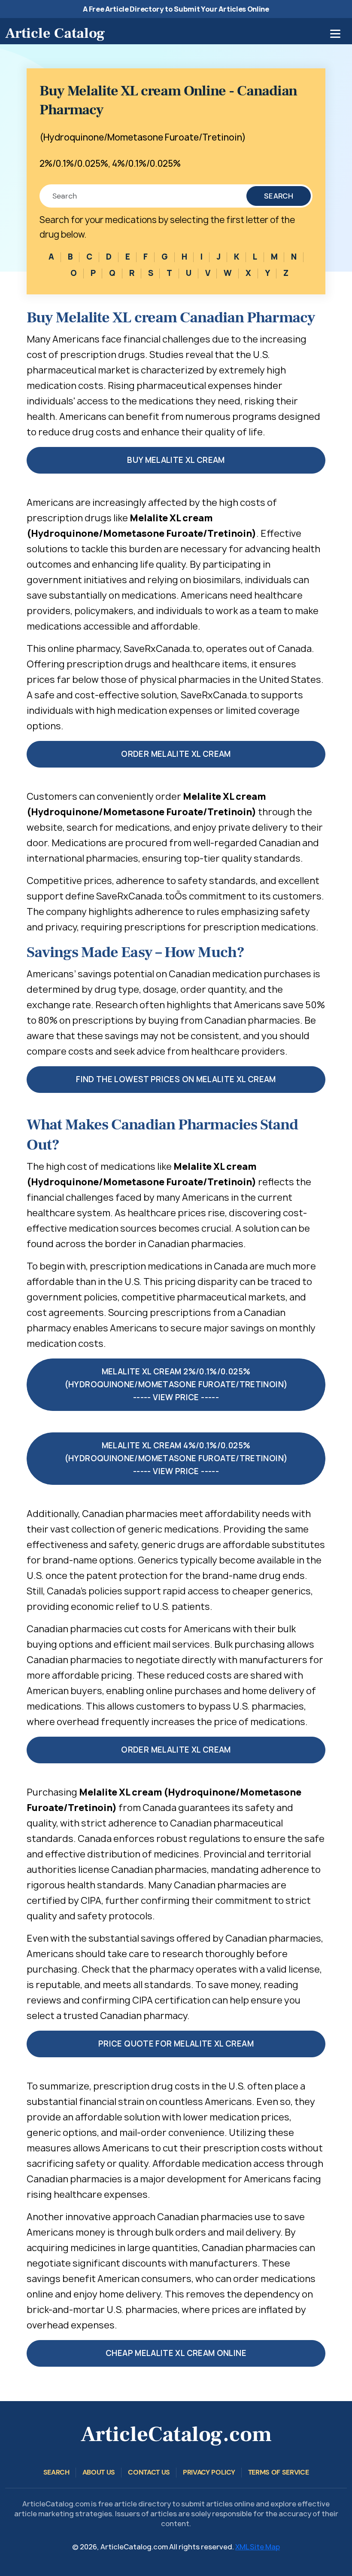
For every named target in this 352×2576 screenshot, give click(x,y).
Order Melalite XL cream (176, 754)
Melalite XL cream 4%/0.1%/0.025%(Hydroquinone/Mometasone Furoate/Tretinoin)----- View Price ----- (176, 1458)
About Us (99, 2472)
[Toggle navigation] (335, 34)
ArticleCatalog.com (176, 2434)
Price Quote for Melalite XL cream (176, 2044)
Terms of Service (279, 2472)
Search (279, 196)
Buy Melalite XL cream (176, 460)
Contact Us (149, 2472)
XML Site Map (258, 2547)
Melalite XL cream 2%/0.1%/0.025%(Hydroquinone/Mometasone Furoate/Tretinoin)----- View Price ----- (176, 1384)
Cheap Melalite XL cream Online (176, 2353)
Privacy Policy (209, 2472)
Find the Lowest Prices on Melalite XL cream (176, 1079)
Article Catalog (55, 33)
